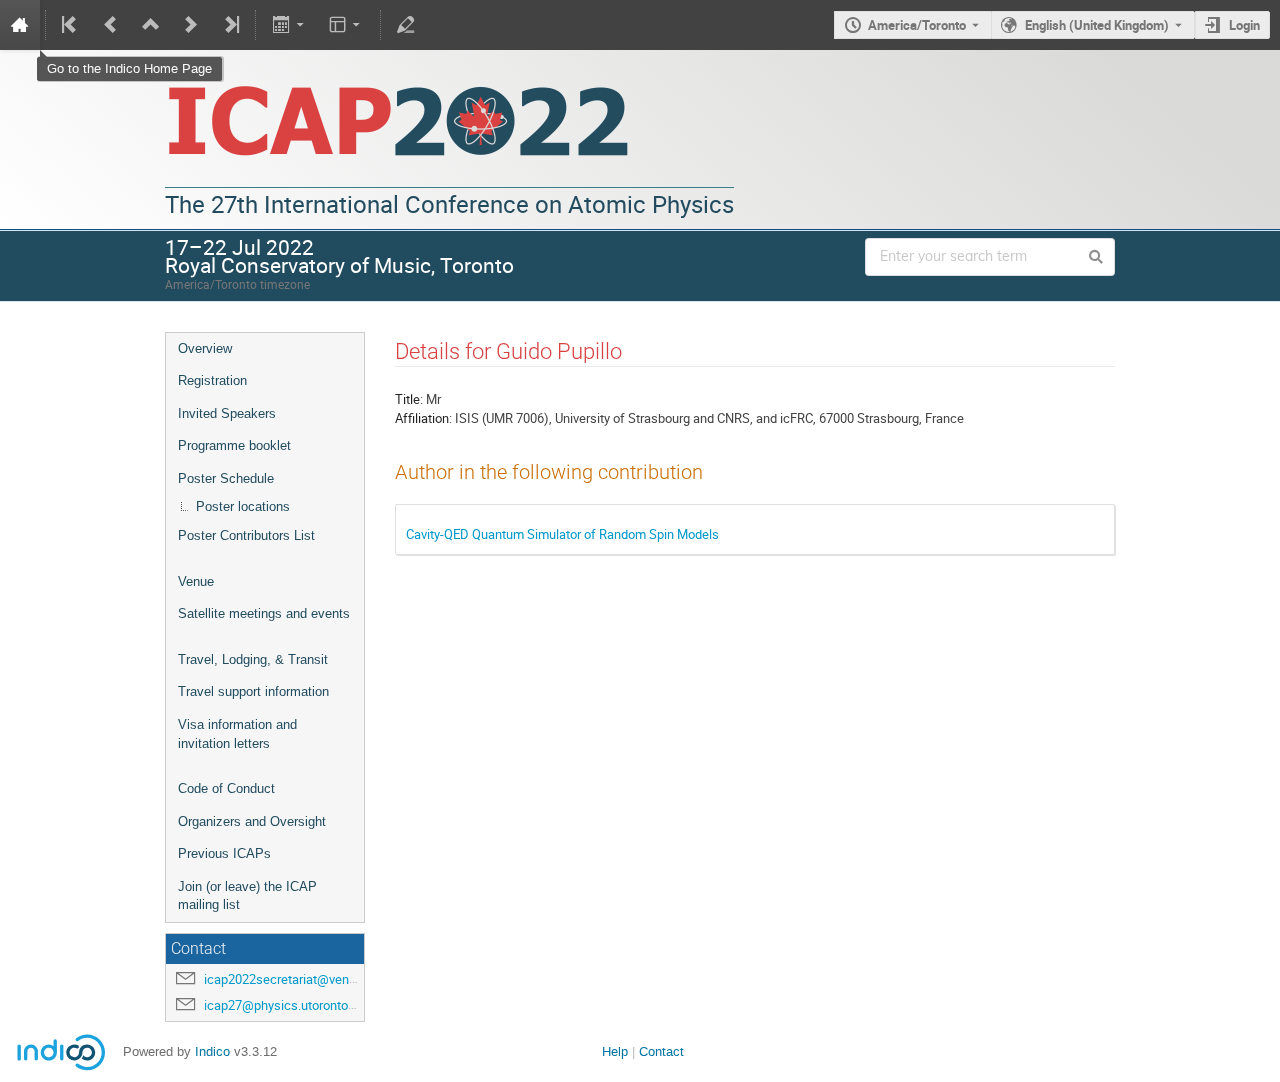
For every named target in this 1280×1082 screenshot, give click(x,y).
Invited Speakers (227, 413)
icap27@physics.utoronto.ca (284, 1005)
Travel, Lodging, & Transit (253, 659)
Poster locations (243, 506)
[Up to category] (151, 25)
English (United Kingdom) (1097, 25)
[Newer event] (191, 25)
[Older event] (111, 25)
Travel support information (253, 691)
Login (1244, 25)
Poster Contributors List (246, 535)
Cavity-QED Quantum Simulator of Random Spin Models (562, 534)
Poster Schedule (226, 478)
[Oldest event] (71, 25)
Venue (196, 581)
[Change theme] (346, 25)
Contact (661, 1051)
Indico (212, 1051)
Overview (205, 348)
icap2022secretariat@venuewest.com (311, 979)
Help (615, 1051)
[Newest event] (230, 25)
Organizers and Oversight (252, 821)
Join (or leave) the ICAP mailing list (247, 896)
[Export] (289, 25)
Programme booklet (234, 445)
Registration (212, 380)
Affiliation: (423, 418)
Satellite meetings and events (264, 613)
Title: (409, 399)
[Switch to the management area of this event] (406, 25)
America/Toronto (917, 25)
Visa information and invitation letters (237, 734)
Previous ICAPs (224, 853)
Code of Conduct (226, 788)
